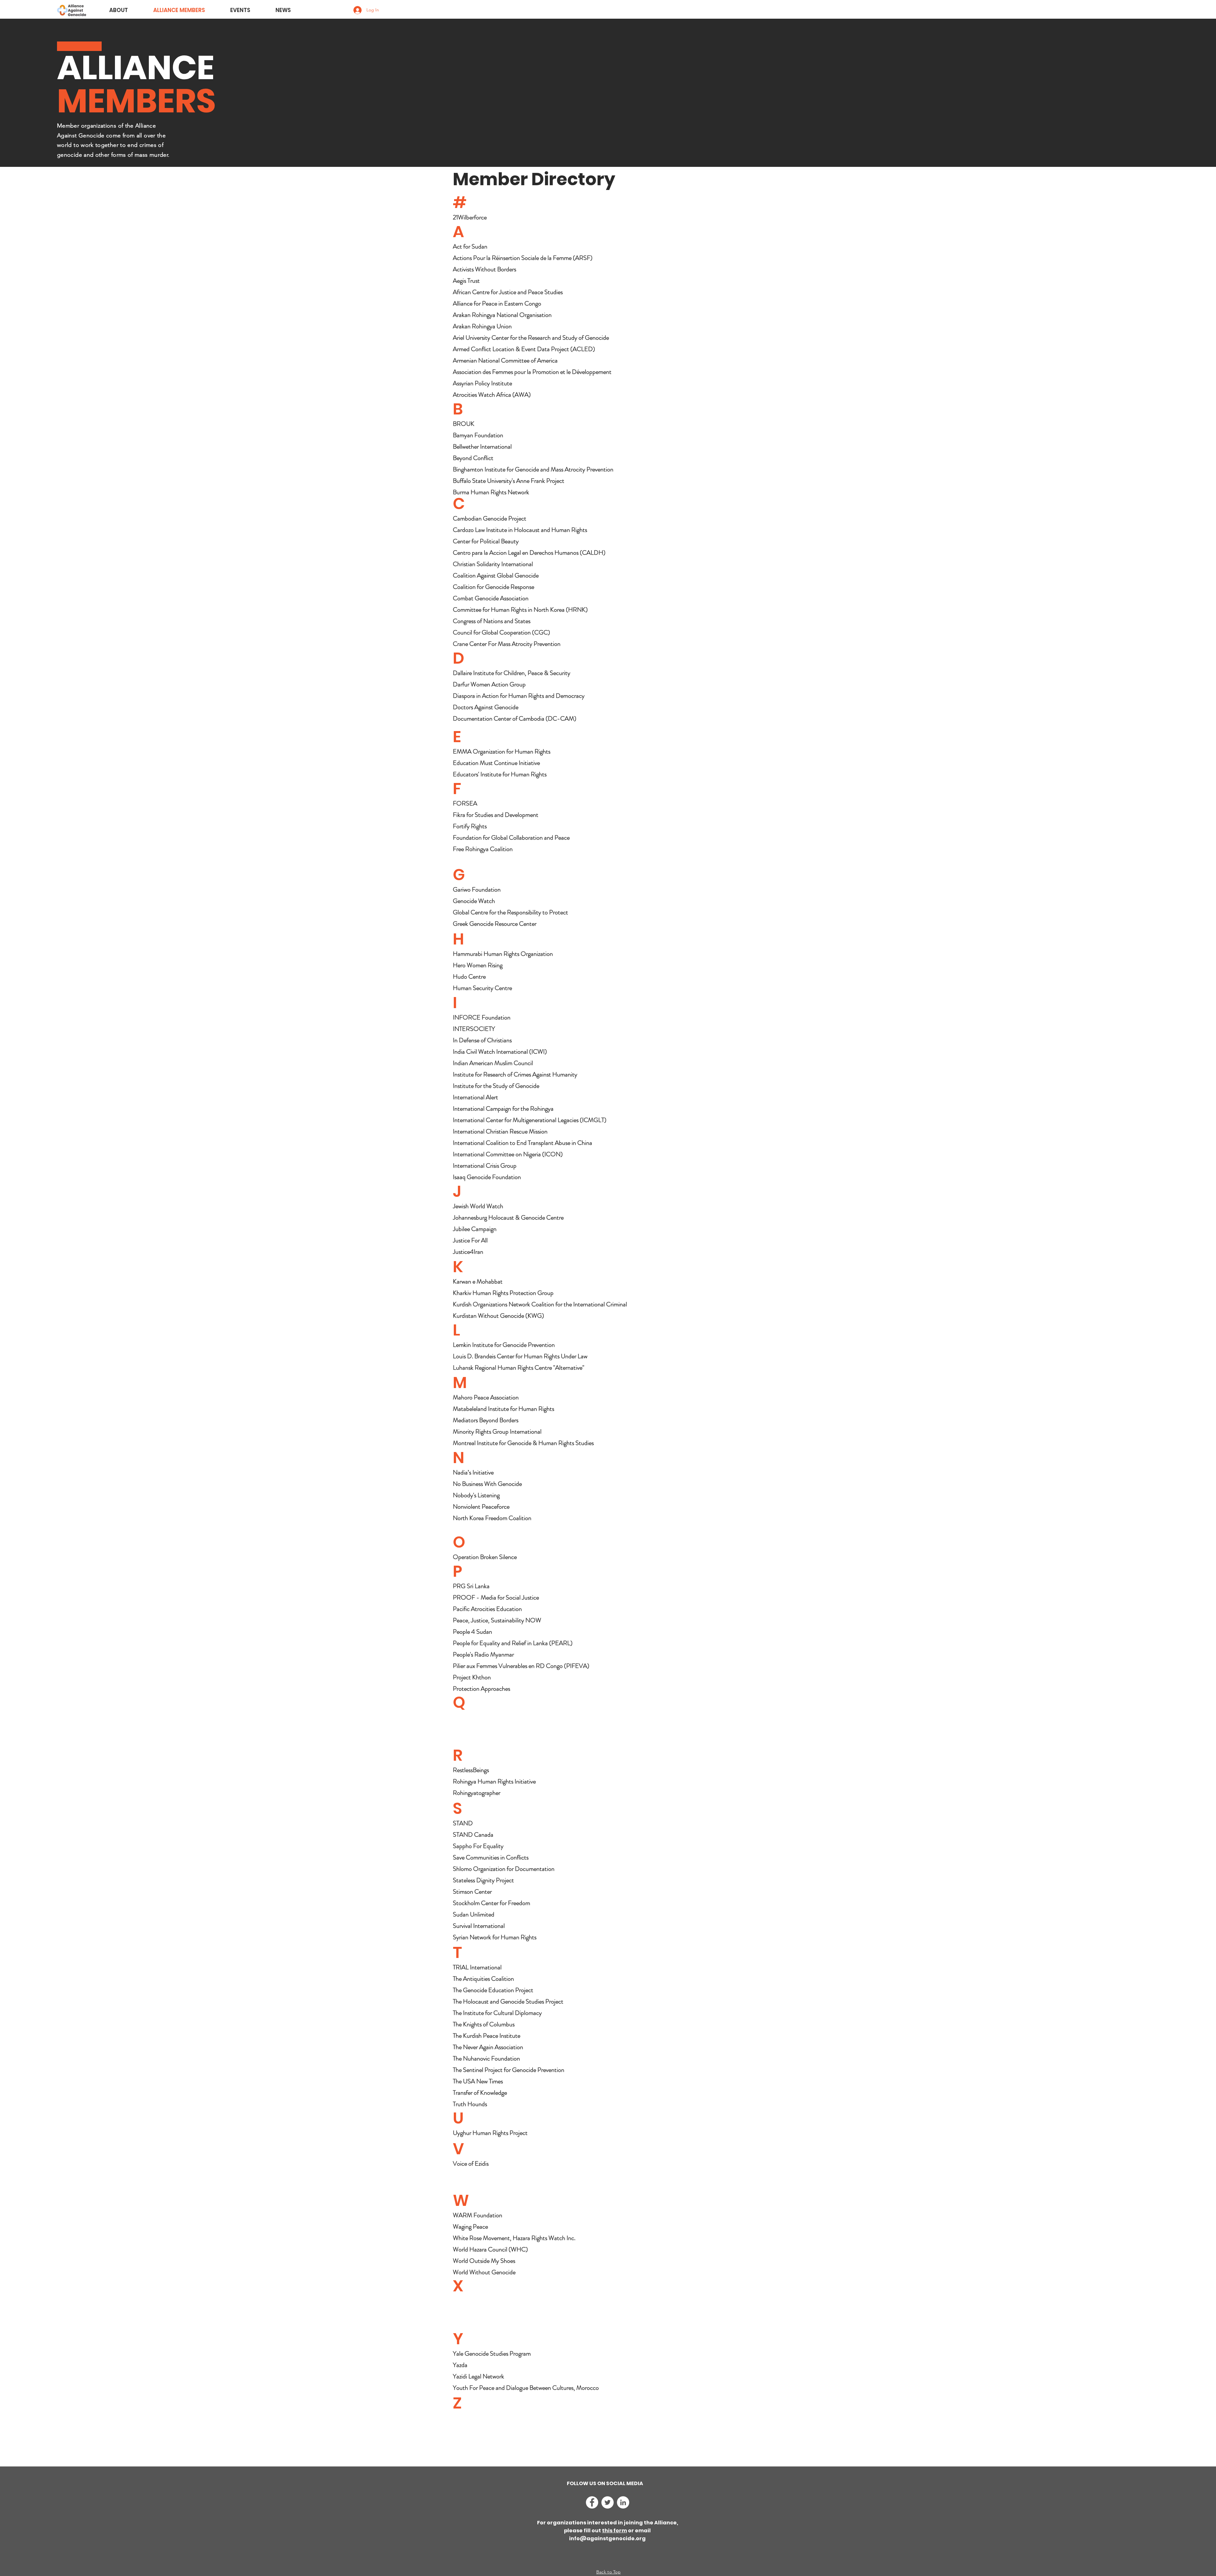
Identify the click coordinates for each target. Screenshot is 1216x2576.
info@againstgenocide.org (607, 2538)
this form (614, 2531)
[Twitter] (608, 2502)
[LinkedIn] (623, 2502)
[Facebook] (592, 2502)
